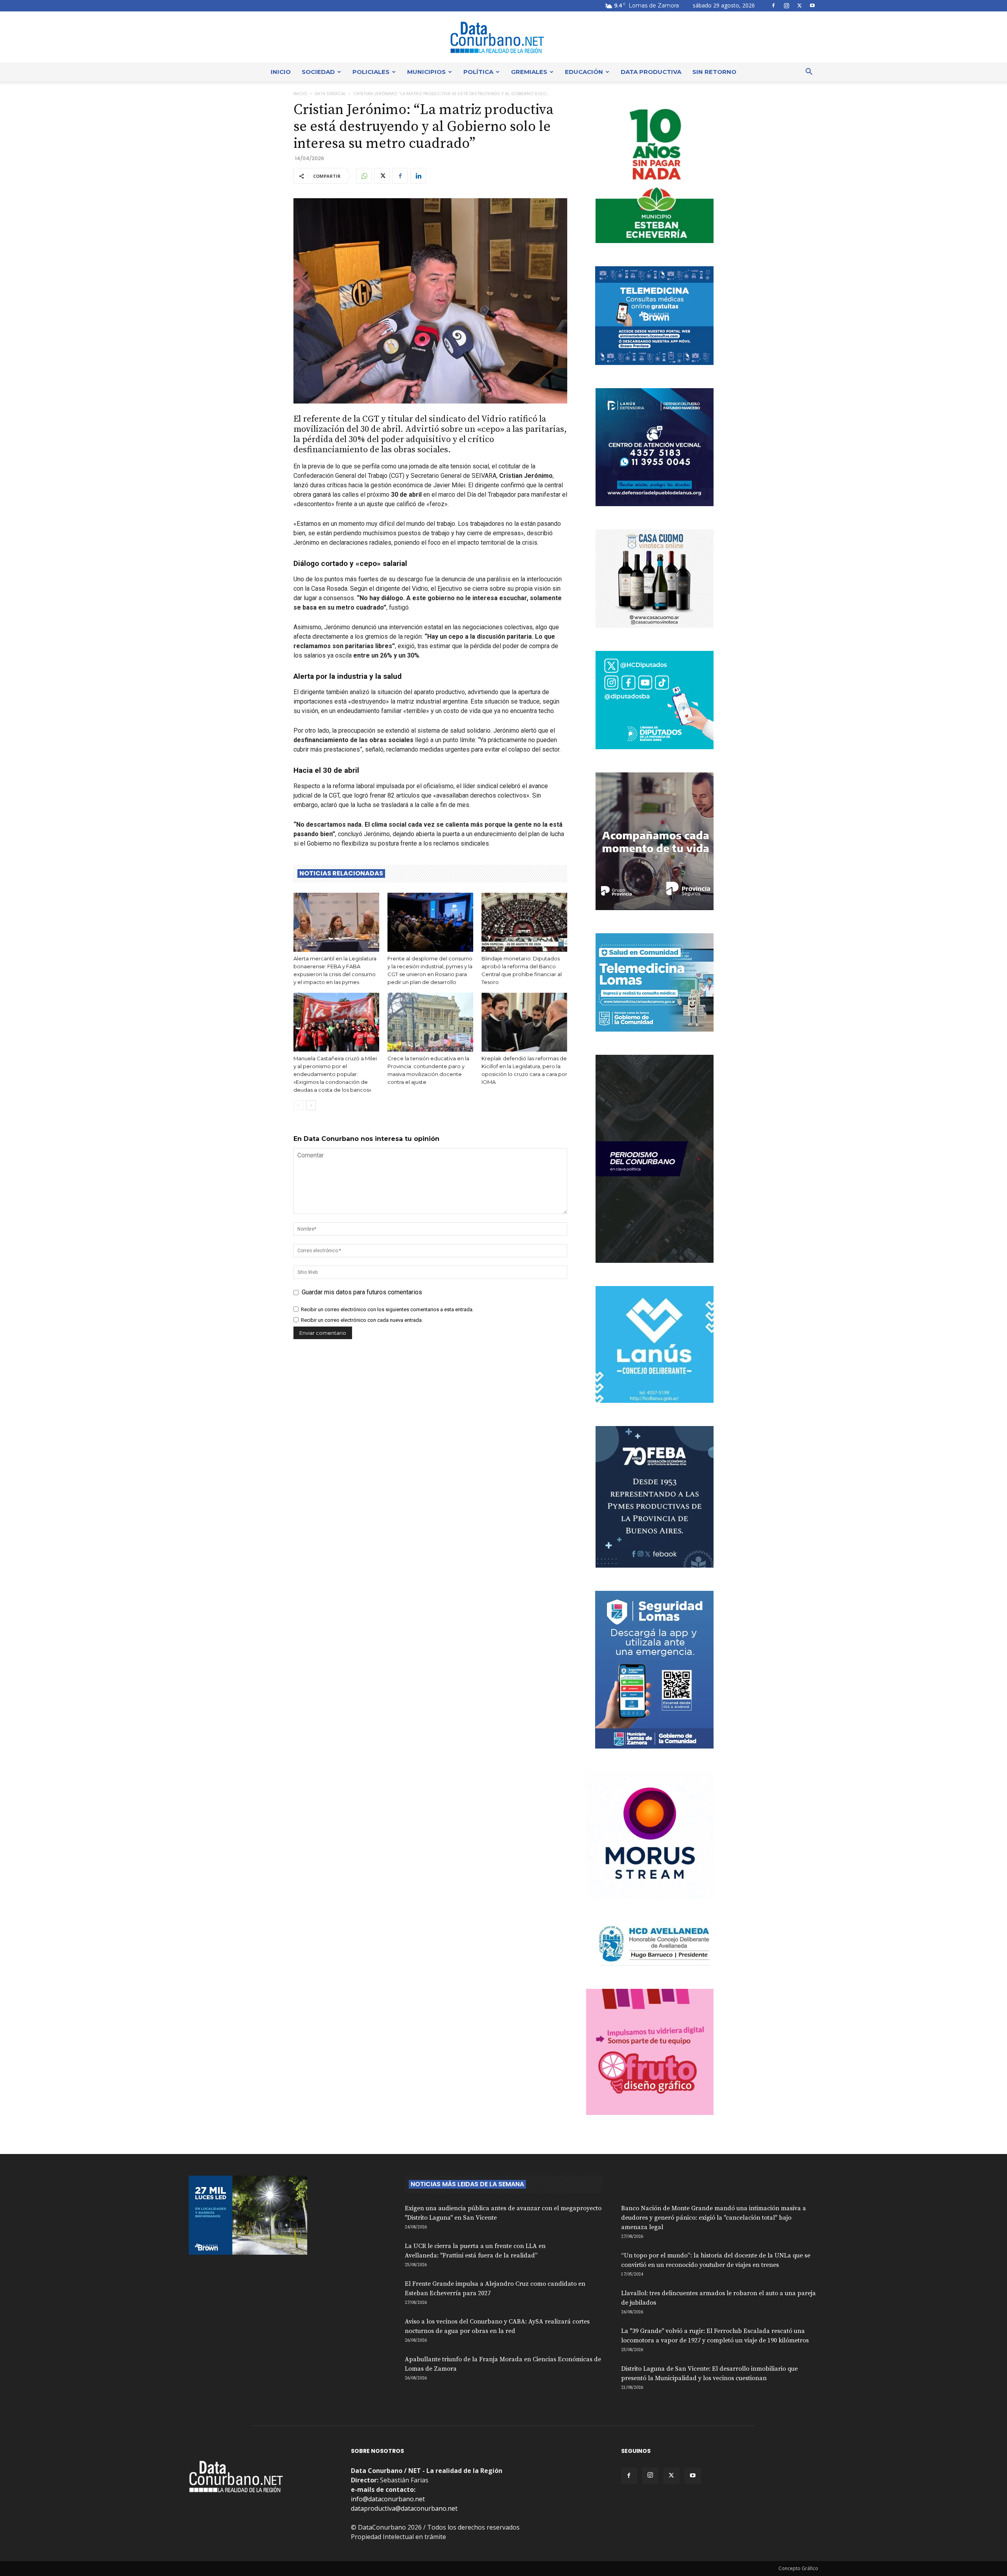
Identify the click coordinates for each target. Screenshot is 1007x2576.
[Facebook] (773, 6)
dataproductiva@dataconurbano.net (404, 2508)
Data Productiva (651, 72)
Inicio (281, 72)
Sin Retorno (714, 72)
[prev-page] (298, 1105)
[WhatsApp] (364, 176)
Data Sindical (330, 94)
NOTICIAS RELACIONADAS (341, 873)
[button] (809, 72)
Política (478, 72)
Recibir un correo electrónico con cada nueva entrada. (362, 1320)
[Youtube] (812, 6)
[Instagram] (786, 6)
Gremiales (529, 72)
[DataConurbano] (503, 37)
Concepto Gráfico (798, 2568)
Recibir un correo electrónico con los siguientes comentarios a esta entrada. (387, 1309)
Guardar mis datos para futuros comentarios (362, 1292)
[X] (799, 6)
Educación (584, 72)
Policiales (371, 72)
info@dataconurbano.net (388, 2499)
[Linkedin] (418, 176)
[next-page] (311, 1105)
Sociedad (318, 72)
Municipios (426, 72)
